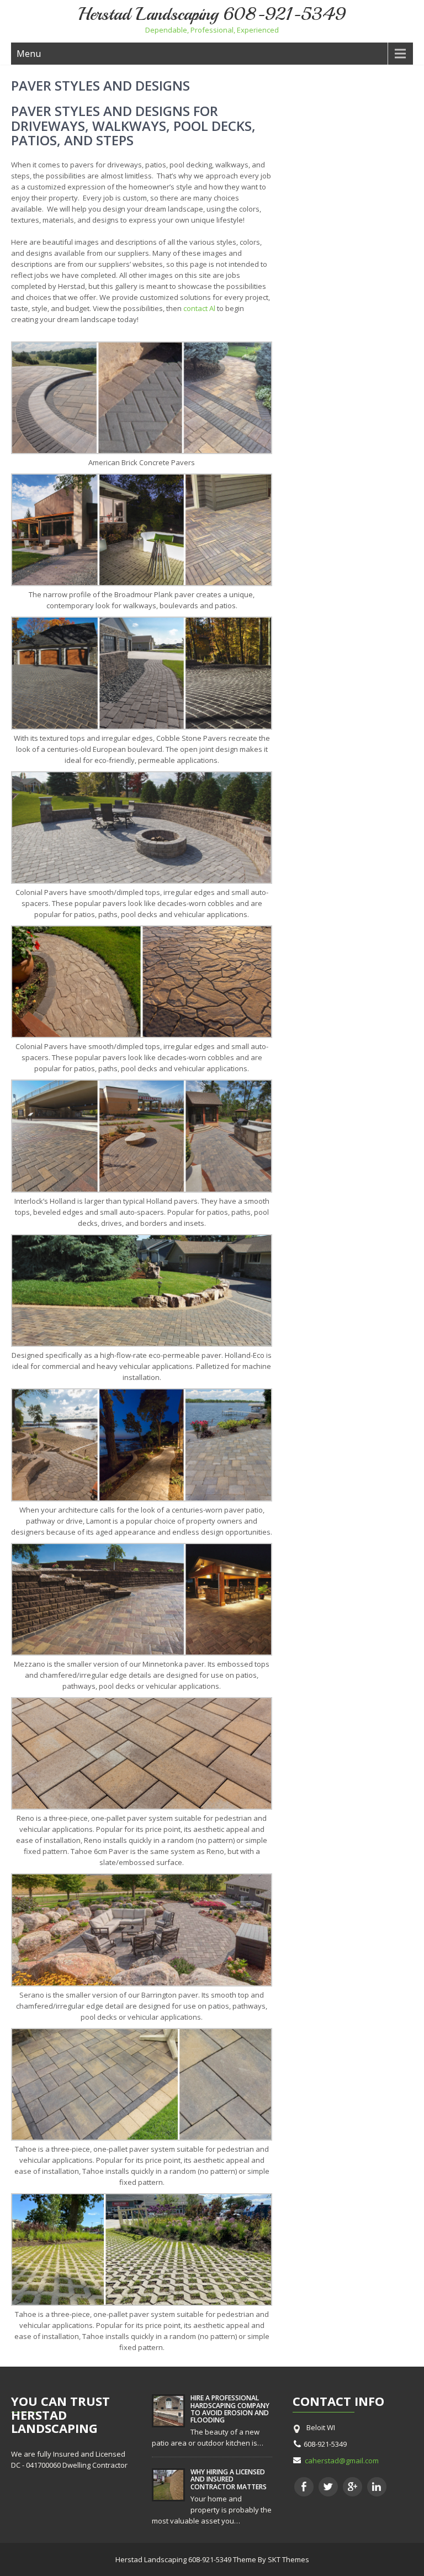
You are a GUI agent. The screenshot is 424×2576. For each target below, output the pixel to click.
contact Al (199, 308)
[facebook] (304, 2487)
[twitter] (328, 2487)
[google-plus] (353, 2487)
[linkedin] (377, 2487)
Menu (29, 54)
